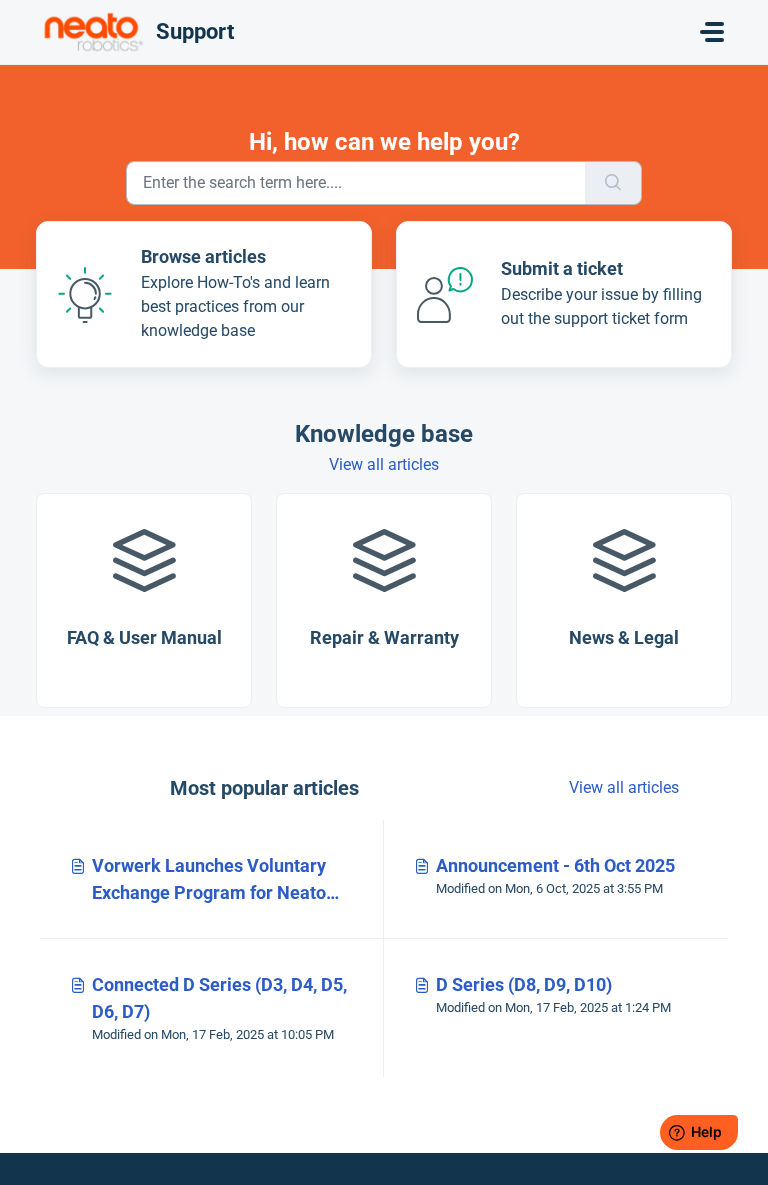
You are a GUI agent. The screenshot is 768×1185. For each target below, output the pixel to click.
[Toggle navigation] (712, 32)
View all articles (384, 464)
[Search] (613, 183)
